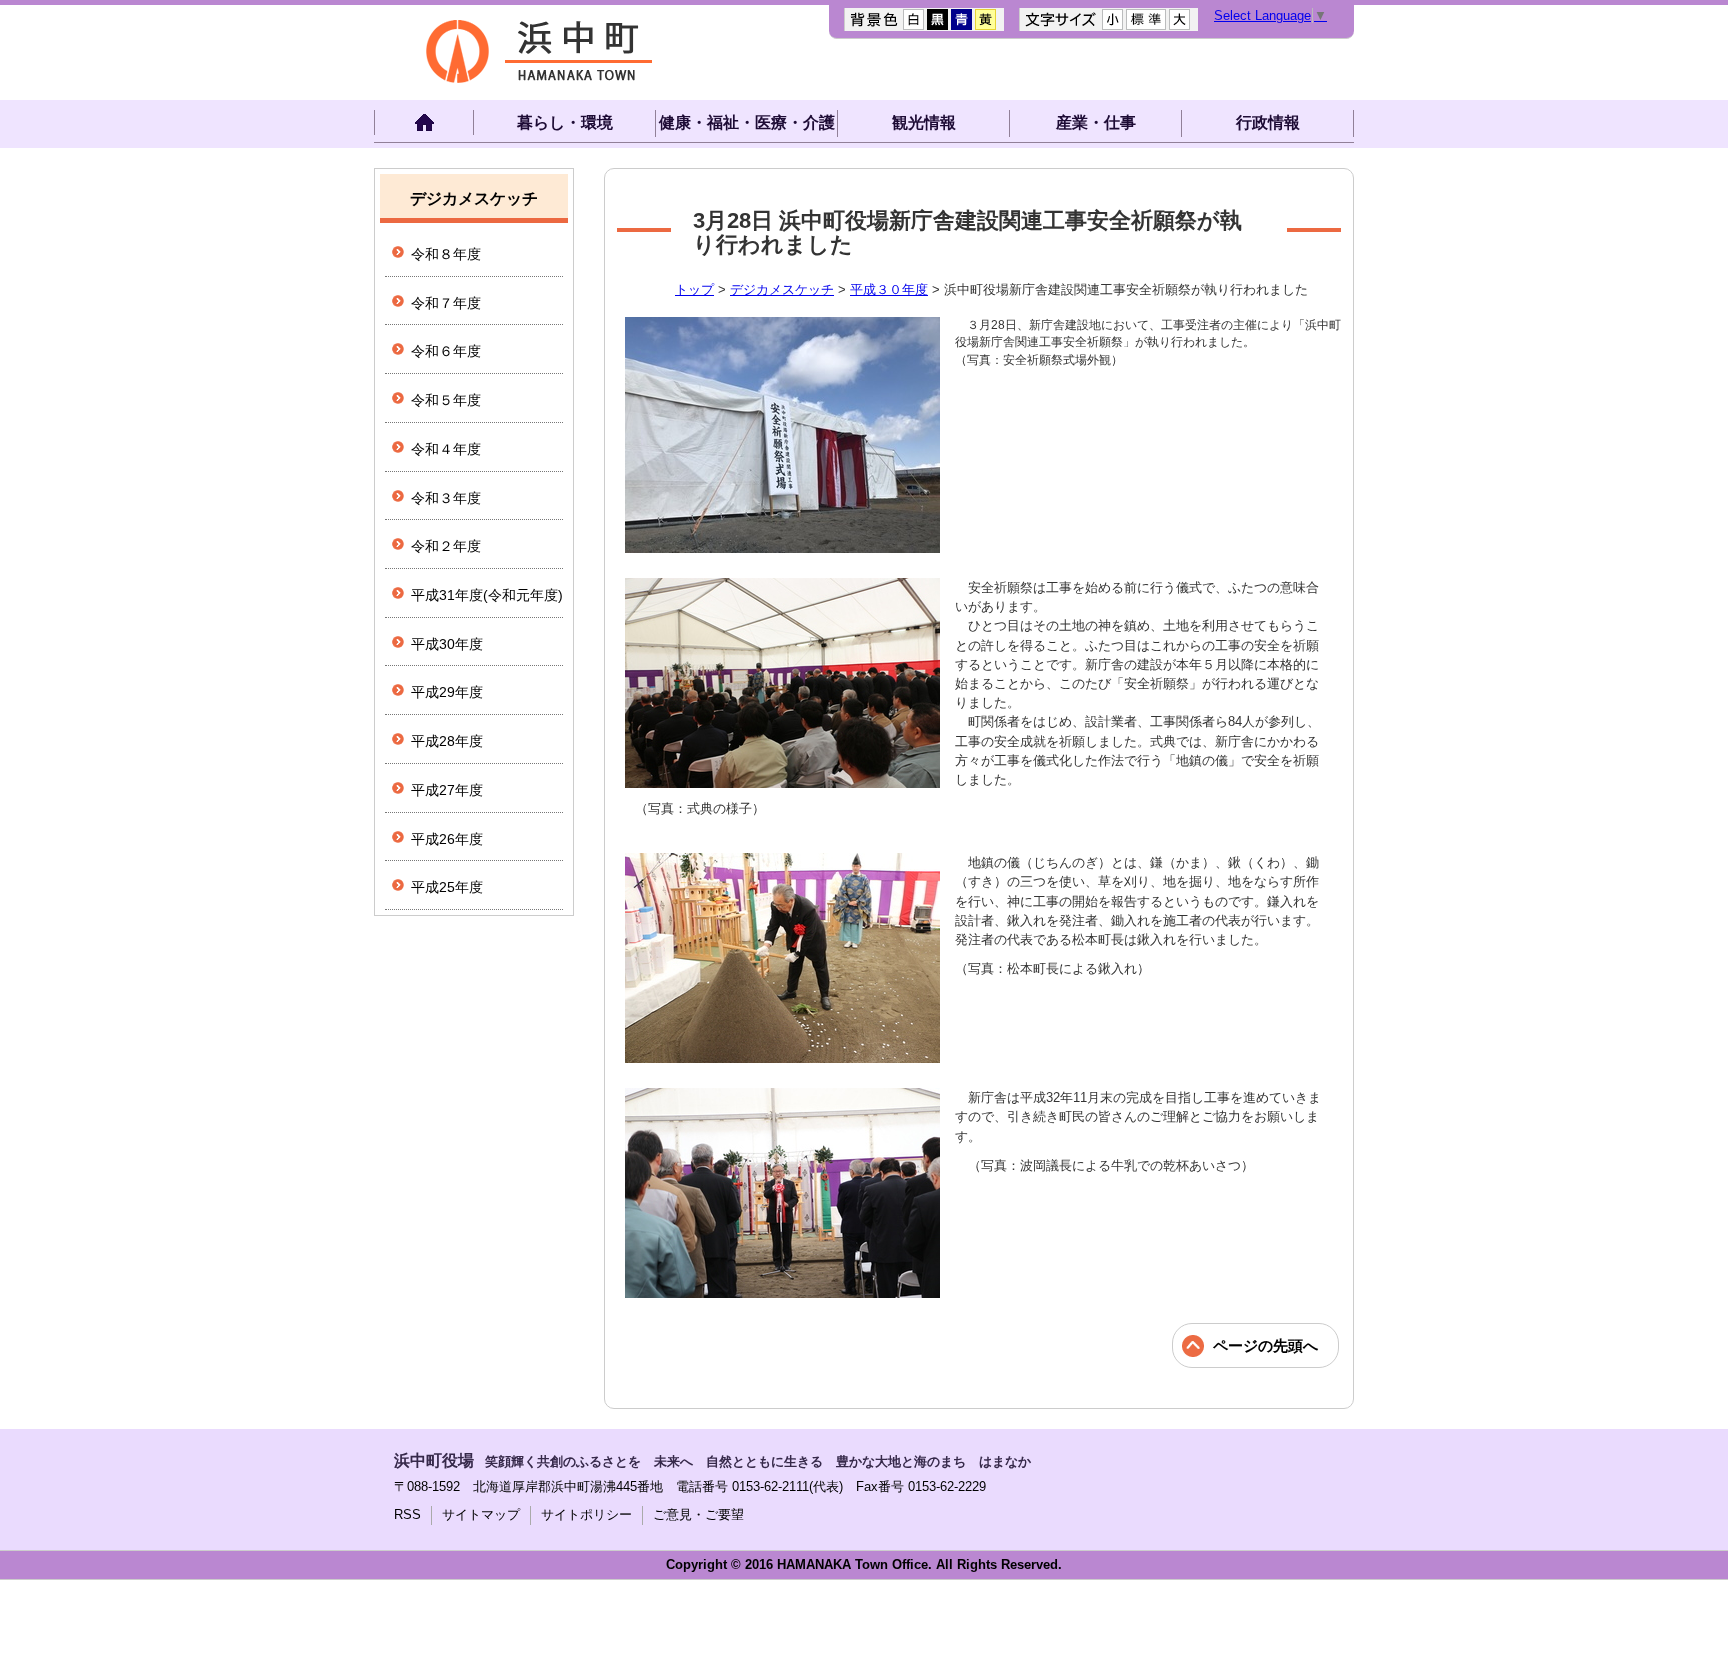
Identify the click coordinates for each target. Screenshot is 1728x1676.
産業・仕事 (1096, 122)
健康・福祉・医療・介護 (747, 122)
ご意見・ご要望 (698, 1514)
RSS (407, 1514)
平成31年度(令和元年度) (487, 595)
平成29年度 (447, 692)
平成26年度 (447, 839)
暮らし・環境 (565, 122)
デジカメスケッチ (782, 289)
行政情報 (1268, 122)
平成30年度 (447, 644)
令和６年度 (446, 351)
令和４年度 (446, 449)
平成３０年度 (889, 289)
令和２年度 (446, 546)
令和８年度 (446, 254)
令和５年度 (446, 400)
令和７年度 (446, 303)
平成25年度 (447, 887)
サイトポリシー (586, 1514)
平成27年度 (447, 790)
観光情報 (924, 122)
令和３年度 (446, 498)
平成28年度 (447, 741)
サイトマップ (481, 1514)
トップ (694, 289)
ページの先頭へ (1265, 1345)
